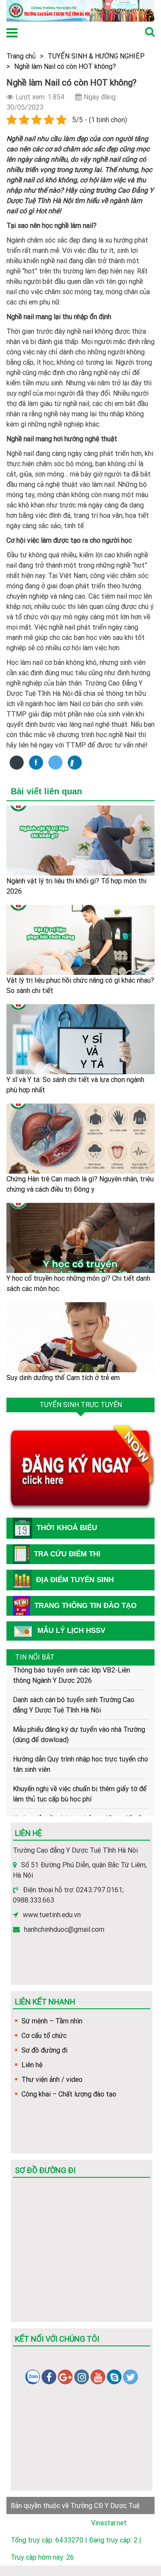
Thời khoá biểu (67, 1528)
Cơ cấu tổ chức (44, 2035)
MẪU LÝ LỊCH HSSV (71, 1631)
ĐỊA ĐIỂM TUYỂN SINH (75, 1580)
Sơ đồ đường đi (44, 2050)
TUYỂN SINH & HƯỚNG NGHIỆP (96, 56)
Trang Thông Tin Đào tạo (85, 1606)
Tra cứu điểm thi (67, 1554)
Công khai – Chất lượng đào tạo (69, 2094)
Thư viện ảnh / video (52, 2079)
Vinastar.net (109, 2523)
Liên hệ (32, 2065)
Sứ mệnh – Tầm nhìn (52, 2021)
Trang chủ (21, 56)
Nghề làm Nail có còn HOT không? (65, 66)
